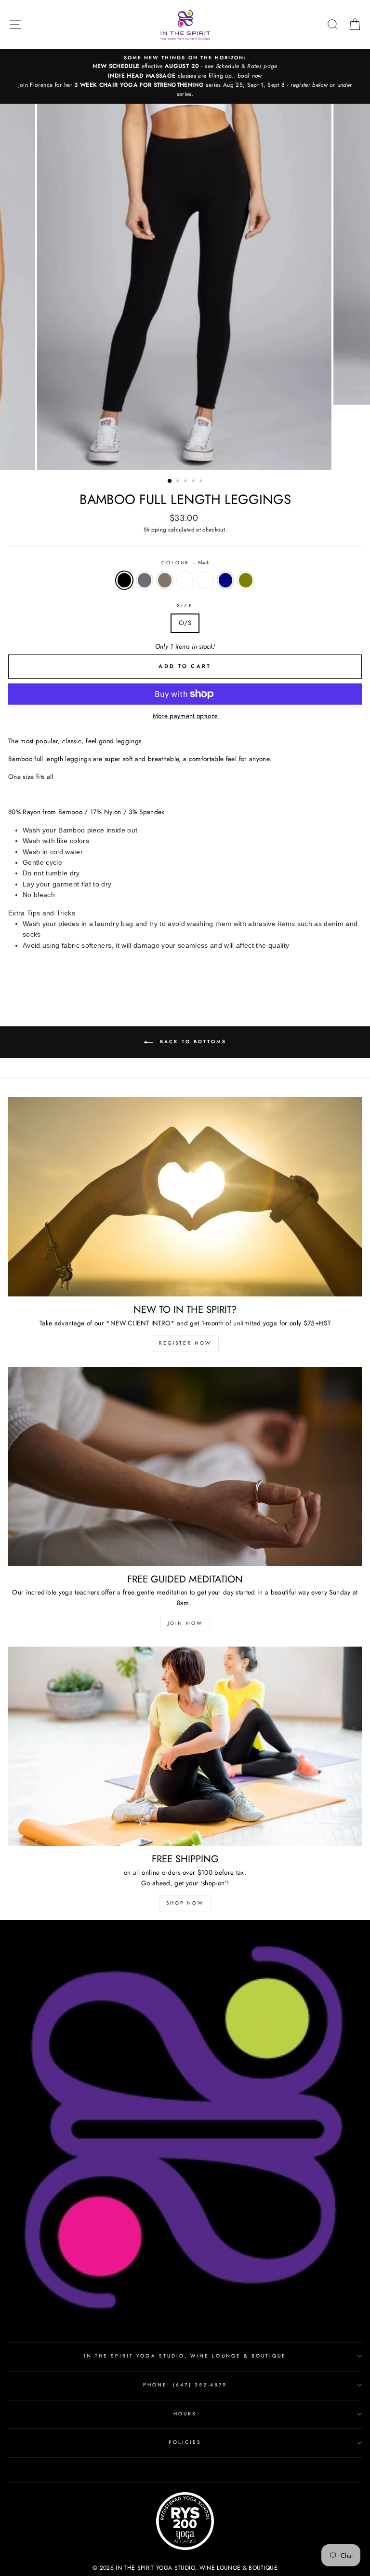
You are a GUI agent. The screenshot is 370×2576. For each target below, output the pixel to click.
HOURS (185, 2414)
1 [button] (170, 481)
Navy (225, 580)
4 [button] (194, 482)
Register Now (185, 1343)
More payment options (185, 716)
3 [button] (186, 482)
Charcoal (145, 580)
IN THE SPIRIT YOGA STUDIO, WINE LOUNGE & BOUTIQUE (185, 2356)
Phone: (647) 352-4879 (185, 2385)
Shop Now (185, 1903)
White (185, 580)
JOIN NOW (185, 1623)
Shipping (155, 530)
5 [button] (202, 482)
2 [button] (179, 482)
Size (185, 606)
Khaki (165, 580)
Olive (246, 580)
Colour (185, 563)
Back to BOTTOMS (192, 1042)
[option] (185, 76)
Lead (205, 580)
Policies (185, 2442)
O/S (185, 623)
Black (124, 580)
